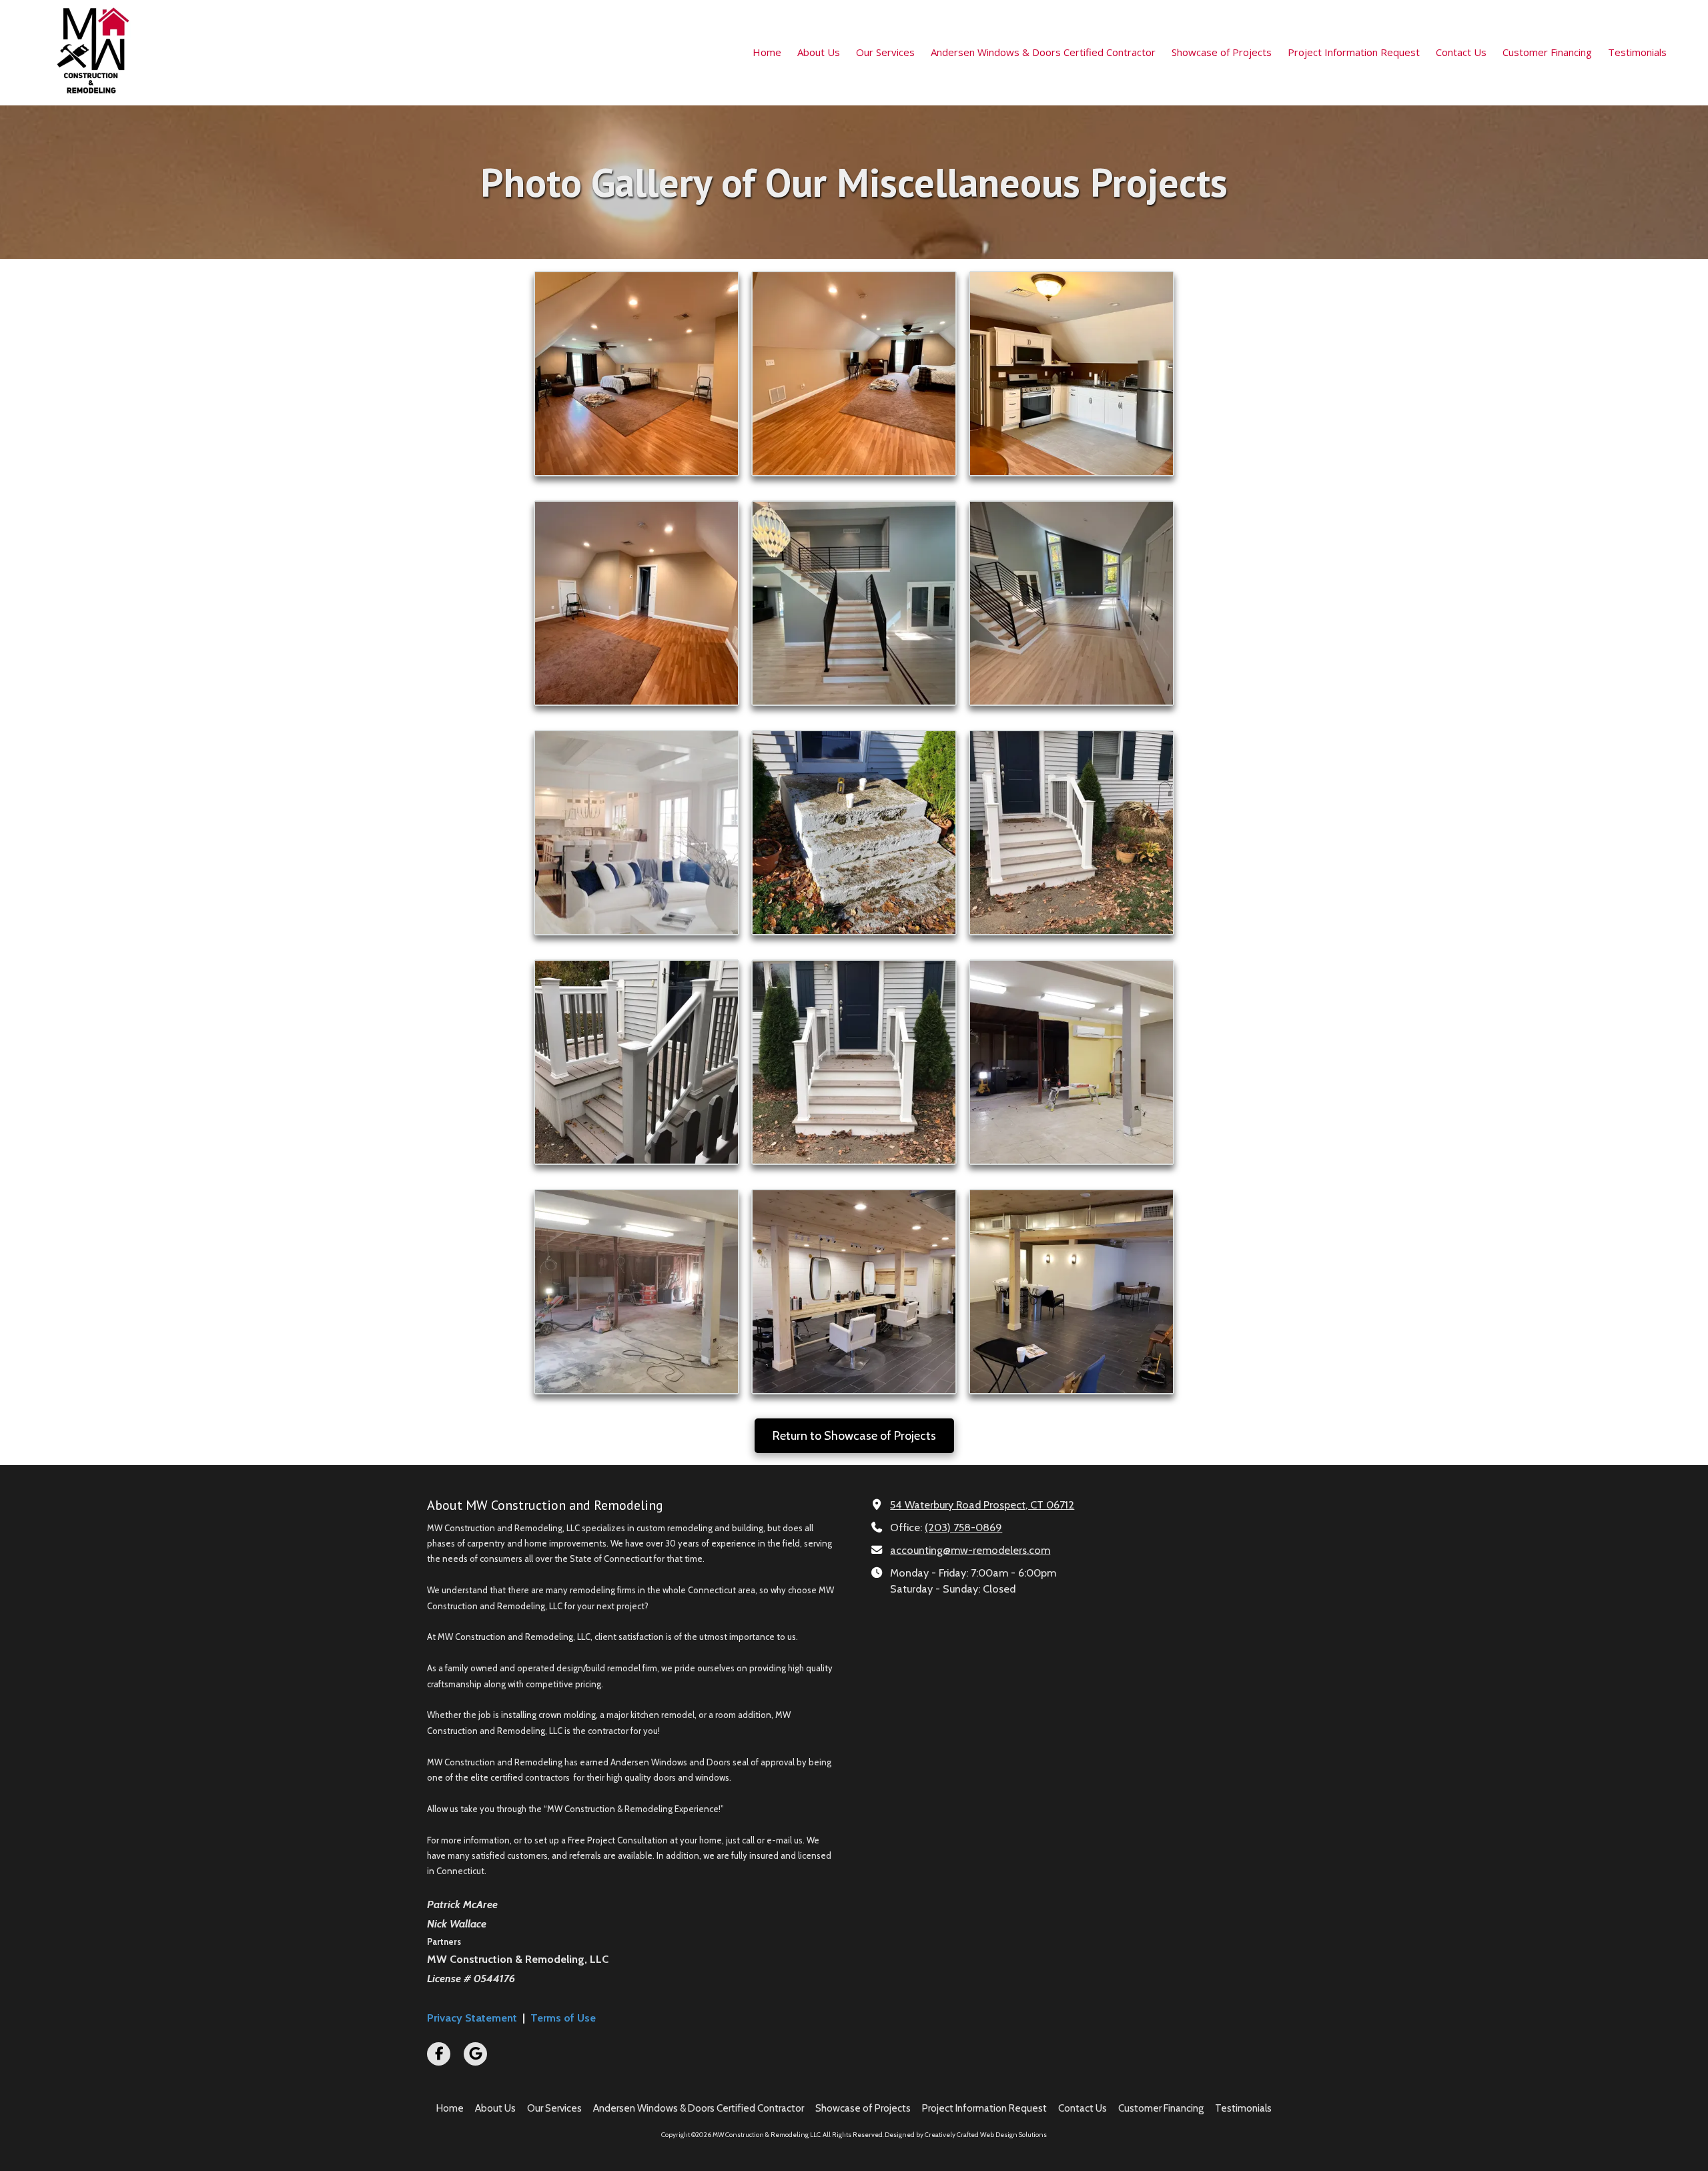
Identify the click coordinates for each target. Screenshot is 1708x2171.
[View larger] (636, 374)
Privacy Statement (472, 2018)
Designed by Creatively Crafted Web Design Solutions (966, 2135)
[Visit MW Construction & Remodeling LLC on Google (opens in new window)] (475, 2054)
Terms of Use (563, 2018)
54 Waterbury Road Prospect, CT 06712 (982, 1504)
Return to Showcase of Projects (854, 1436)
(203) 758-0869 (963, 1527)
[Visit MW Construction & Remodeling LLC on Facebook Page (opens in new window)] (439, 2054)
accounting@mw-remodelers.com (970, 1550)
